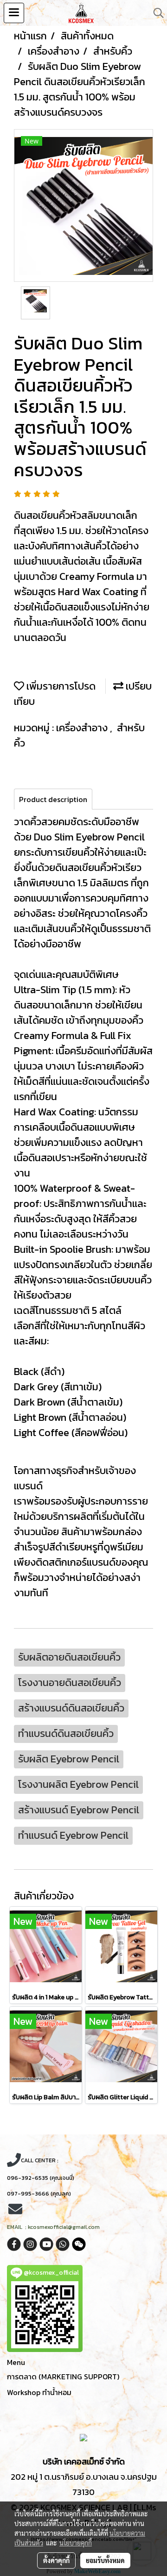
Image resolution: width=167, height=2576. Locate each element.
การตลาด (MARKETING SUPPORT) (63, 2377)
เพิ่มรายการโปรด (60, 686)
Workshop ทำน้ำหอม (39, 2392)
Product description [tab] (53, 799)
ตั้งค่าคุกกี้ (56, 2560)
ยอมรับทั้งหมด (105, 2560)
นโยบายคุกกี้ (76, 2543)
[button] (155, 13)
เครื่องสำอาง (83, 728)
